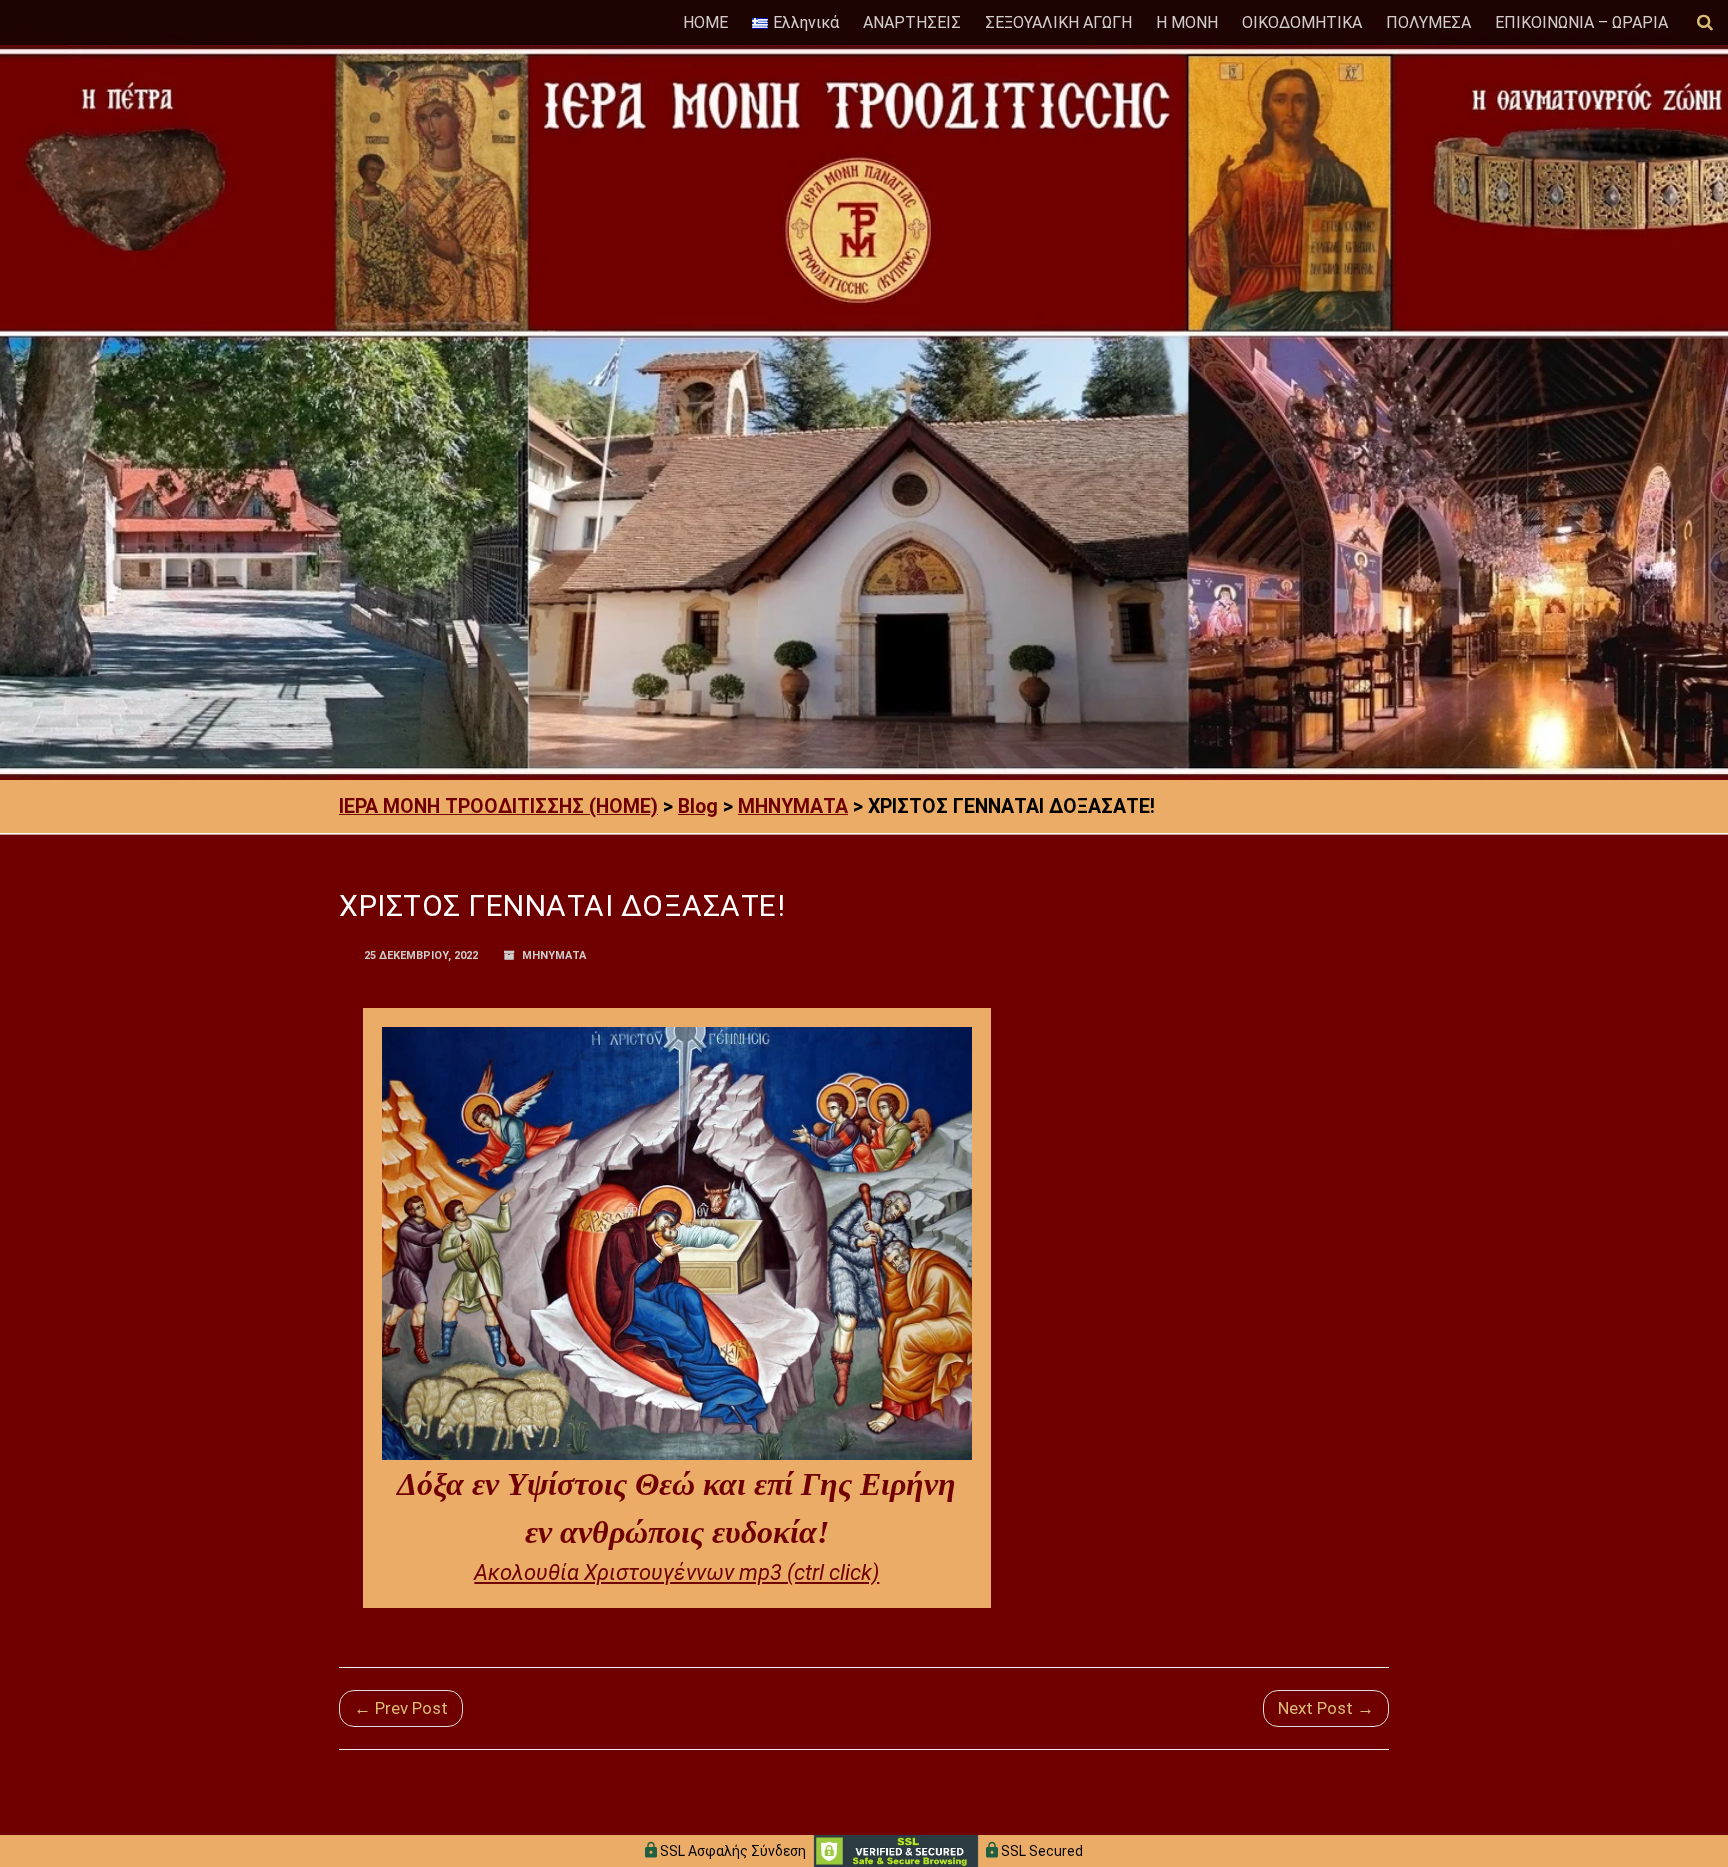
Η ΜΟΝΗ (1187, 22)
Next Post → (1326, 1708)
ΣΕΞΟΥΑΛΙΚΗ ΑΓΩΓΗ (1058, 22)
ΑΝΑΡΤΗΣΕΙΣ (912, 22)
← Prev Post (401, 1708)
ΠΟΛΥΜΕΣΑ (1428, 22)
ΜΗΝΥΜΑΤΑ (554, 955)
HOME (705, 22)
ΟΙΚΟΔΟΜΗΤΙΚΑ (1302, 22)
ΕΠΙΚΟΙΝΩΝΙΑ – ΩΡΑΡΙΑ (1581, 22)
